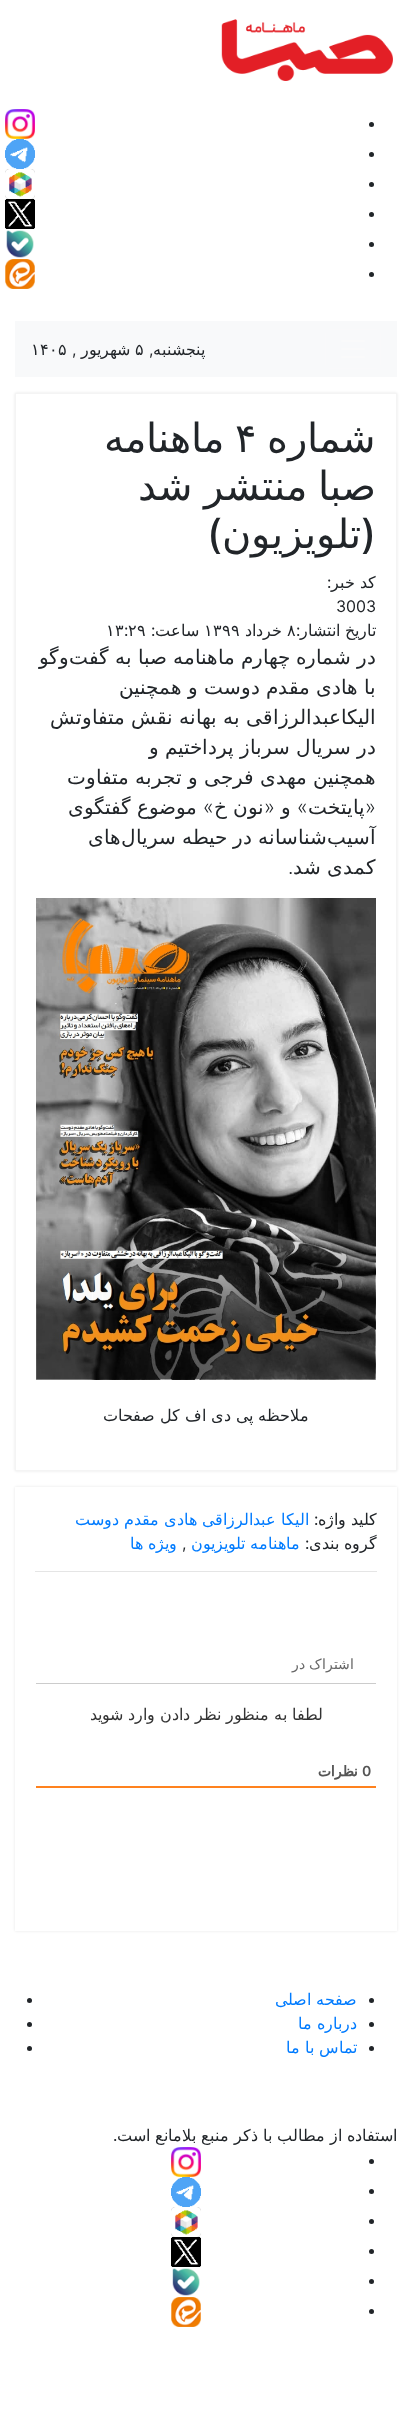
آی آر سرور (121, 2355)
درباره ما (327, 2023)
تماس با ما (321, 2047)
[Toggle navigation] (353, 349)
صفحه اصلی (316, 1999)
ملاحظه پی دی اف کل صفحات (206, 1415)
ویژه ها (153, 1543)
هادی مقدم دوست (136, 1519)
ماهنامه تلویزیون (245, 1543)
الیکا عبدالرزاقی (255, 1519)
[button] (20, 123)
